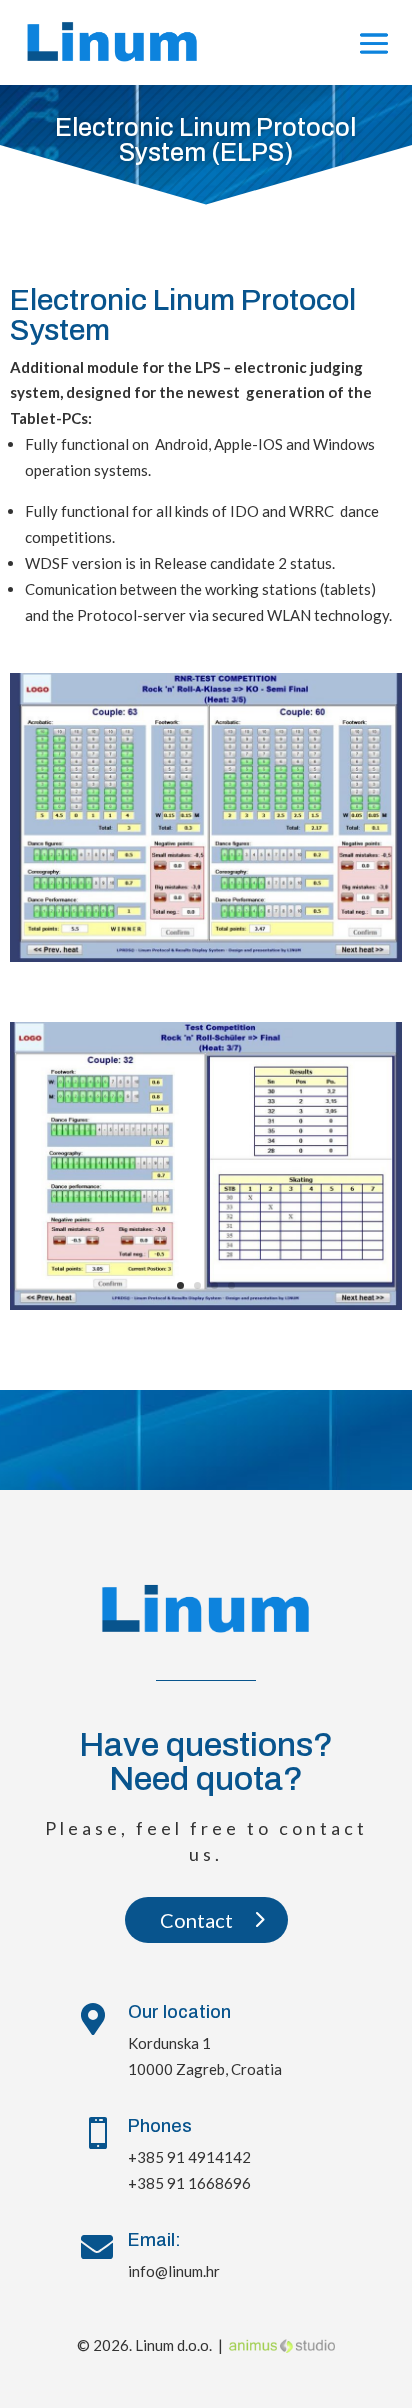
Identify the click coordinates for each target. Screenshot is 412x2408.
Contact (196, 1920)
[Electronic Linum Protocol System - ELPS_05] (205, 1304)
